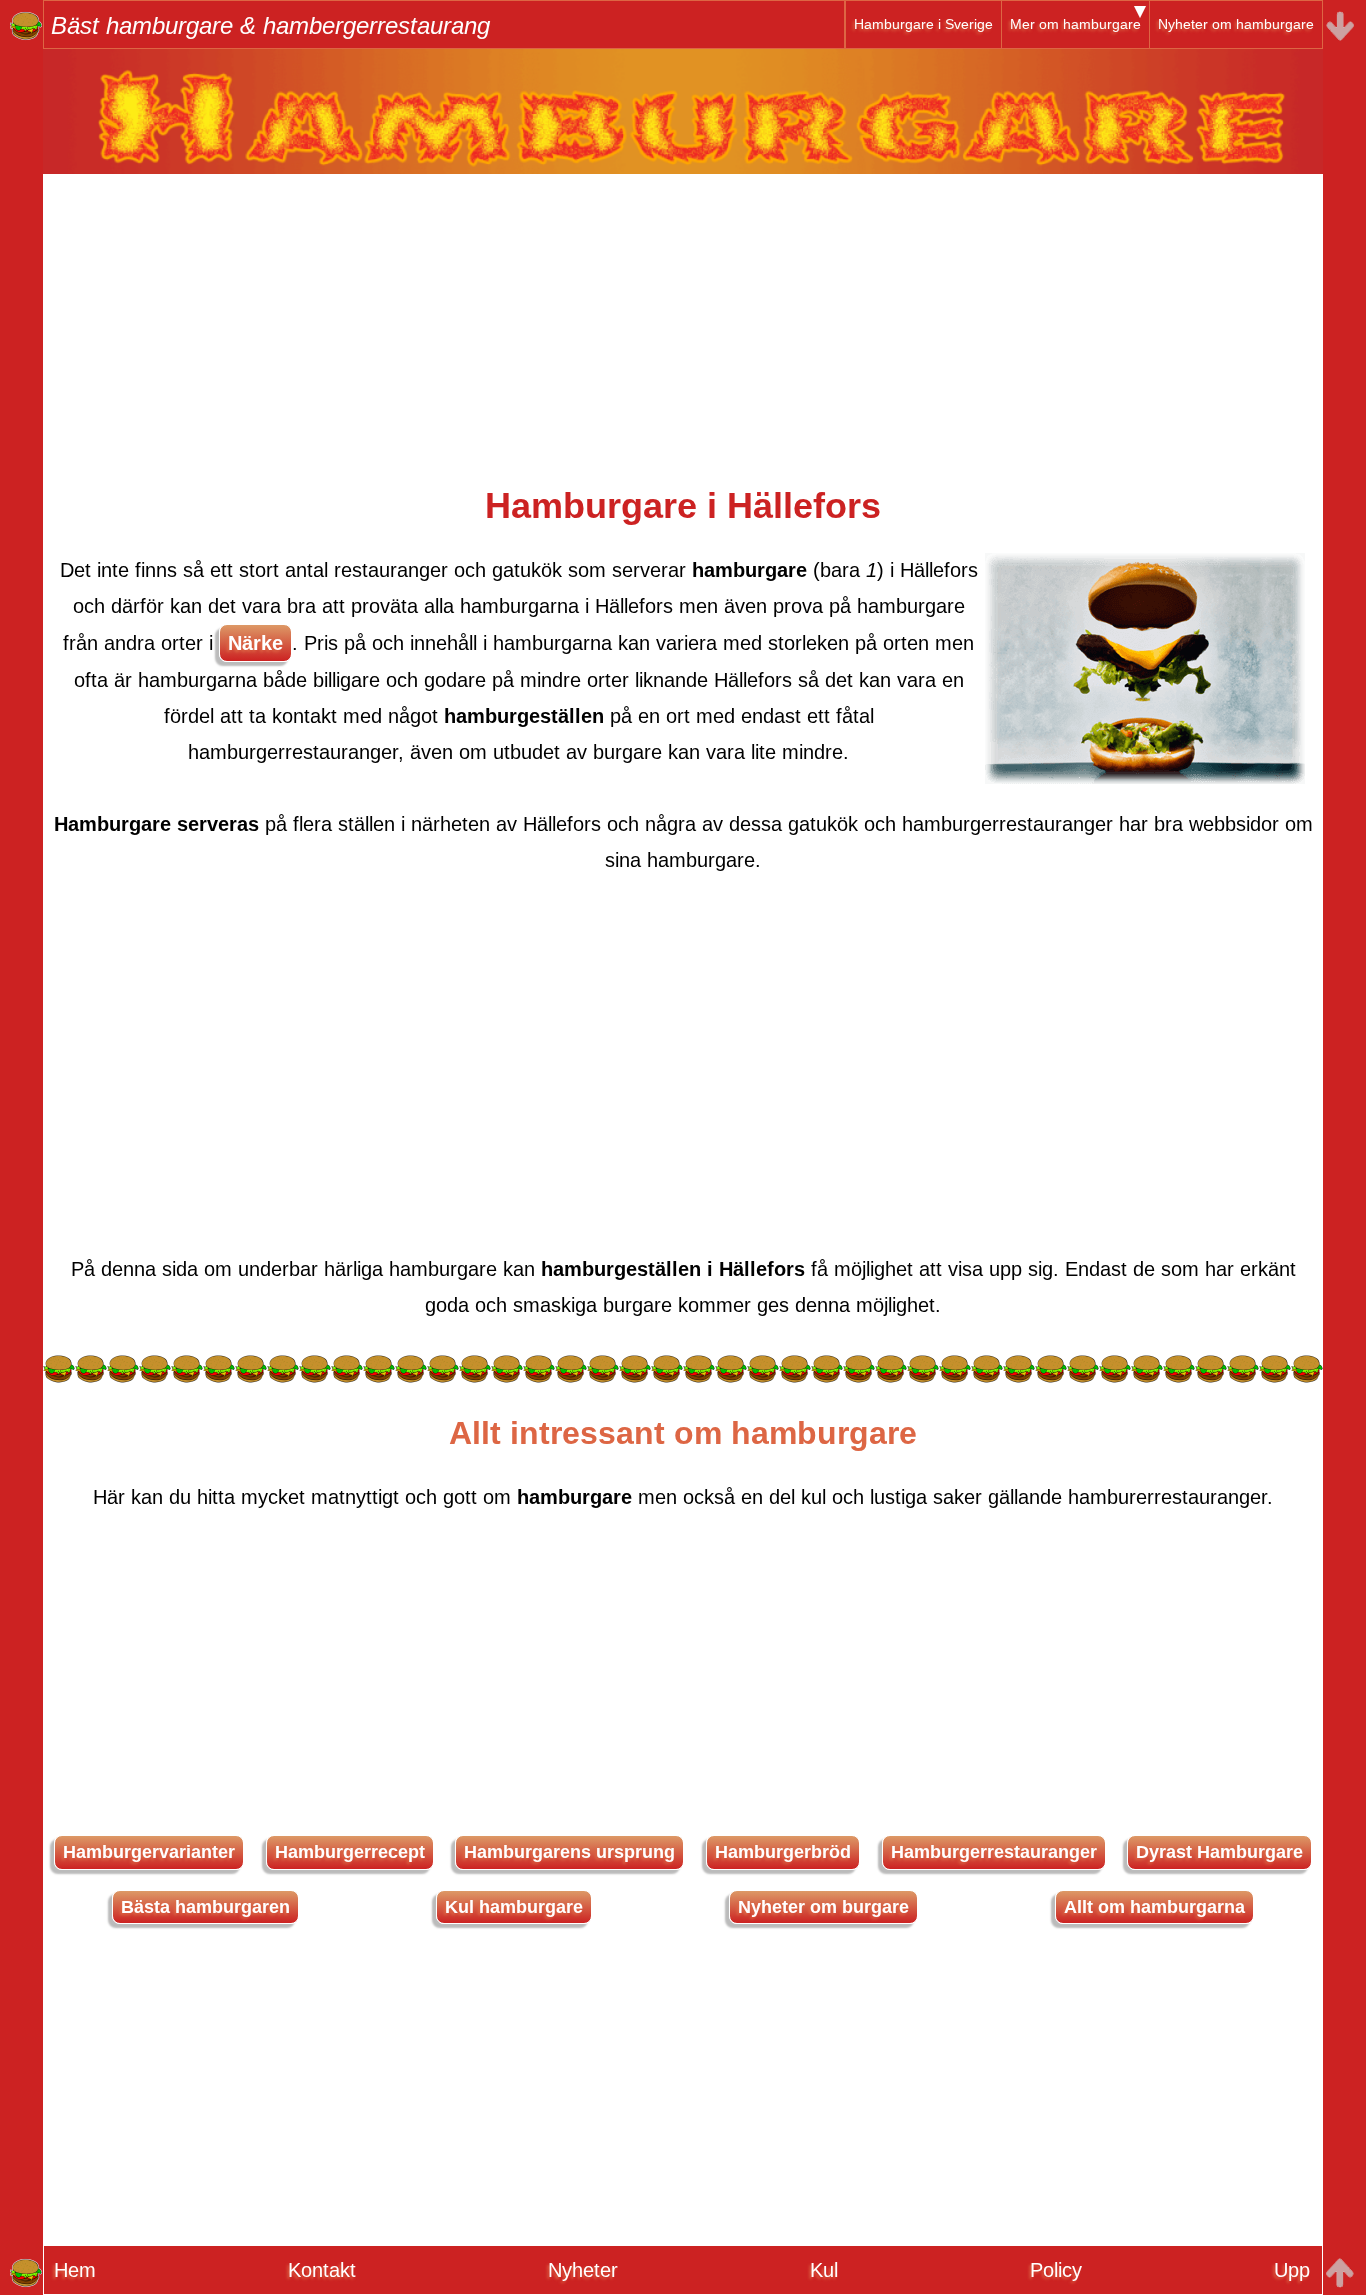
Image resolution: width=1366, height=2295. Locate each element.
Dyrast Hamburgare (1219, 1852)
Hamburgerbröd (783, 1852)
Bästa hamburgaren (205, 1907)
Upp (1292, 2270)
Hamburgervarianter (149, 1852)
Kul (824, 2270)
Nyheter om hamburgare (1236, 24)
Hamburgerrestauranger (994, 1852)
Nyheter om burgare (823, 1907)
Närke (255, 643)
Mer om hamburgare (1075, 24)
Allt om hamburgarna (1154, 1907)
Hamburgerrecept (350, 1852)
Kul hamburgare (514, 1907)
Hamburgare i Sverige (923, 24)
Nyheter (583, 2270)
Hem (75, 2270)
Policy (1056, 2270)
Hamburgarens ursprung (569, 1852)
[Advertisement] (683, 314)
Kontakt (322, 2270)
